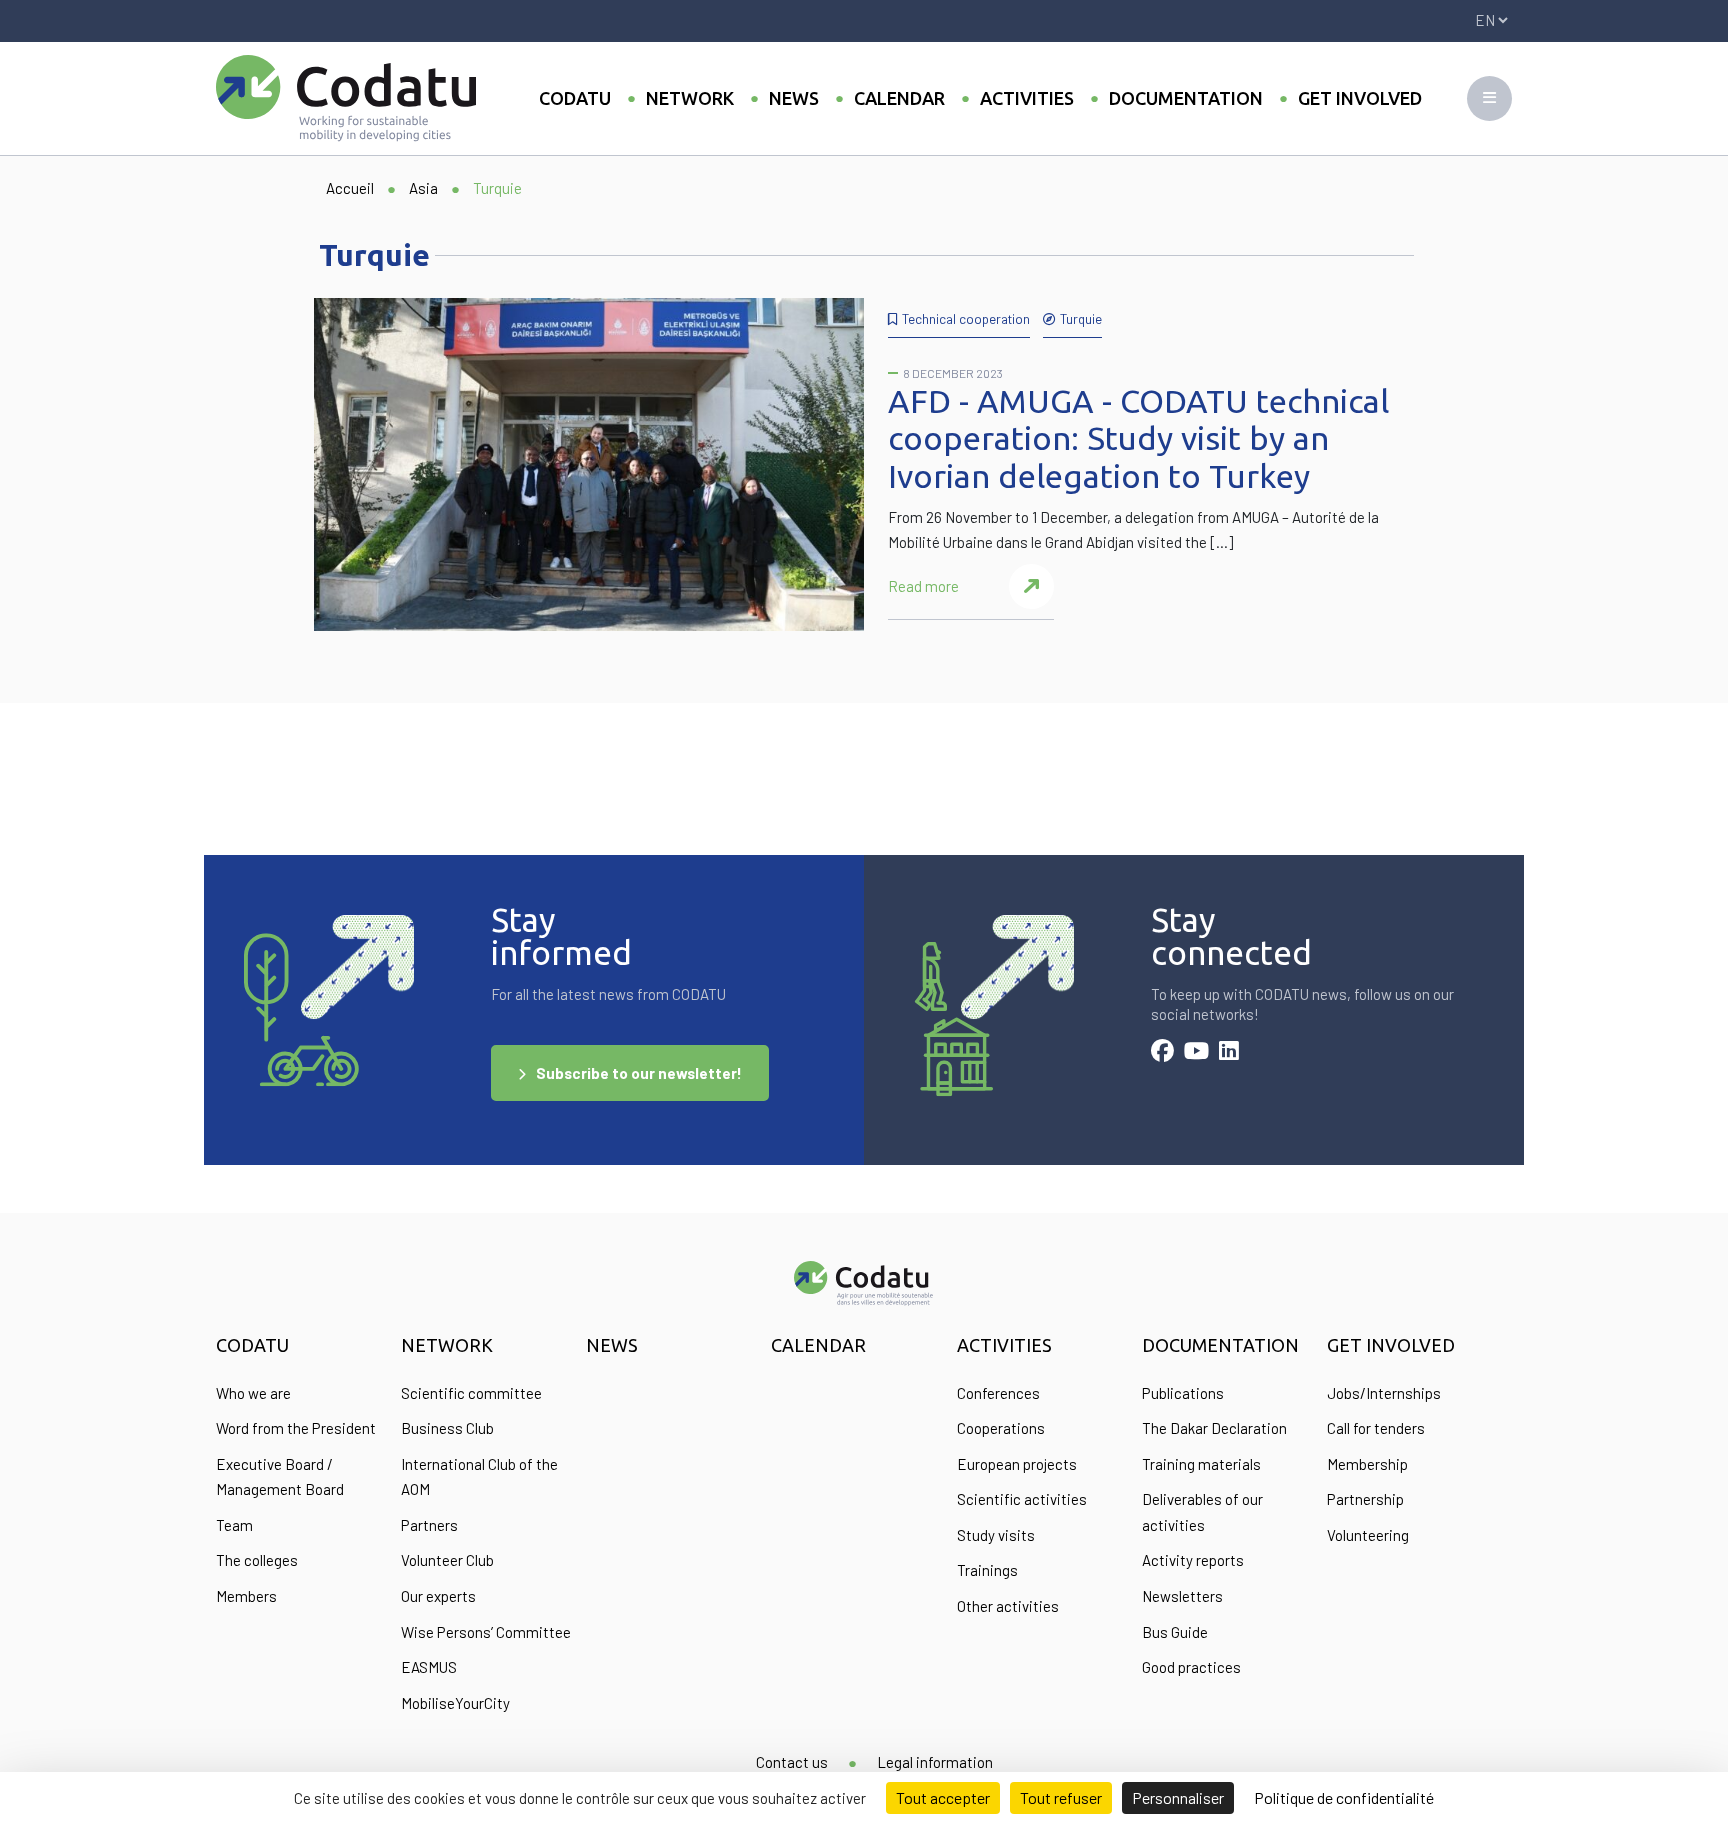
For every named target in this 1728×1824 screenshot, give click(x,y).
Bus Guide (1175, 1632)
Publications (1183, 1393)
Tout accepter (943, 1797)
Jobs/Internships (1384, 1393)
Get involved (1360, 98)
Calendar (899, 98)
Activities (1027, 98)
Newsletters (1182, 1596)
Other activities (1008, 1606)
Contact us (792, 1762)
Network (690, 98)
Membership (1367, 1464)
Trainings (987, 1570)
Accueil (350, 188)
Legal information (935, 1762)
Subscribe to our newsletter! (639, 1073)
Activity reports (1193, 1560)
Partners (429, 1525)
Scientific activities (1022, 1499)
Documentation (1186, 98)
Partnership (1365, 1499)
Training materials (1201, 1464)
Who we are (253, 1393)
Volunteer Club (447, 1560)
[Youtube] (1196, 1053)
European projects (1017, 1464)
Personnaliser (1178, 1797)
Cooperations (1001, 1428)
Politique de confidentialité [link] (1344, 1797)
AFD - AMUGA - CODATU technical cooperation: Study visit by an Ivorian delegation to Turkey (1138, 438)
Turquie (1081, 318)
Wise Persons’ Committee (486, 1632)
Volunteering (1368, 1535)
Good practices (1191, 1667)
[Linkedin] (1229, 1053)
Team (234, 1525)
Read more (923, 586)
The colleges (257, 1560)
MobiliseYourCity (455, 1703)
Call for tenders (1376, 1428)
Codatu (575, 98)
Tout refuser (1061, 1797)
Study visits (996, 1535)
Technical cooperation (966, 318)
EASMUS (429, 1667)
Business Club (447, 1428)
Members (246, 1596)
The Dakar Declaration (1214, 1428)
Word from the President (296, 1428)
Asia (423, 188)
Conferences (998, 1393)
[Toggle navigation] (1489, 98)
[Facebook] (1162, 1053)
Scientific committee (471, 1393)
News (794, 98)
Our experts (438, 1596)
